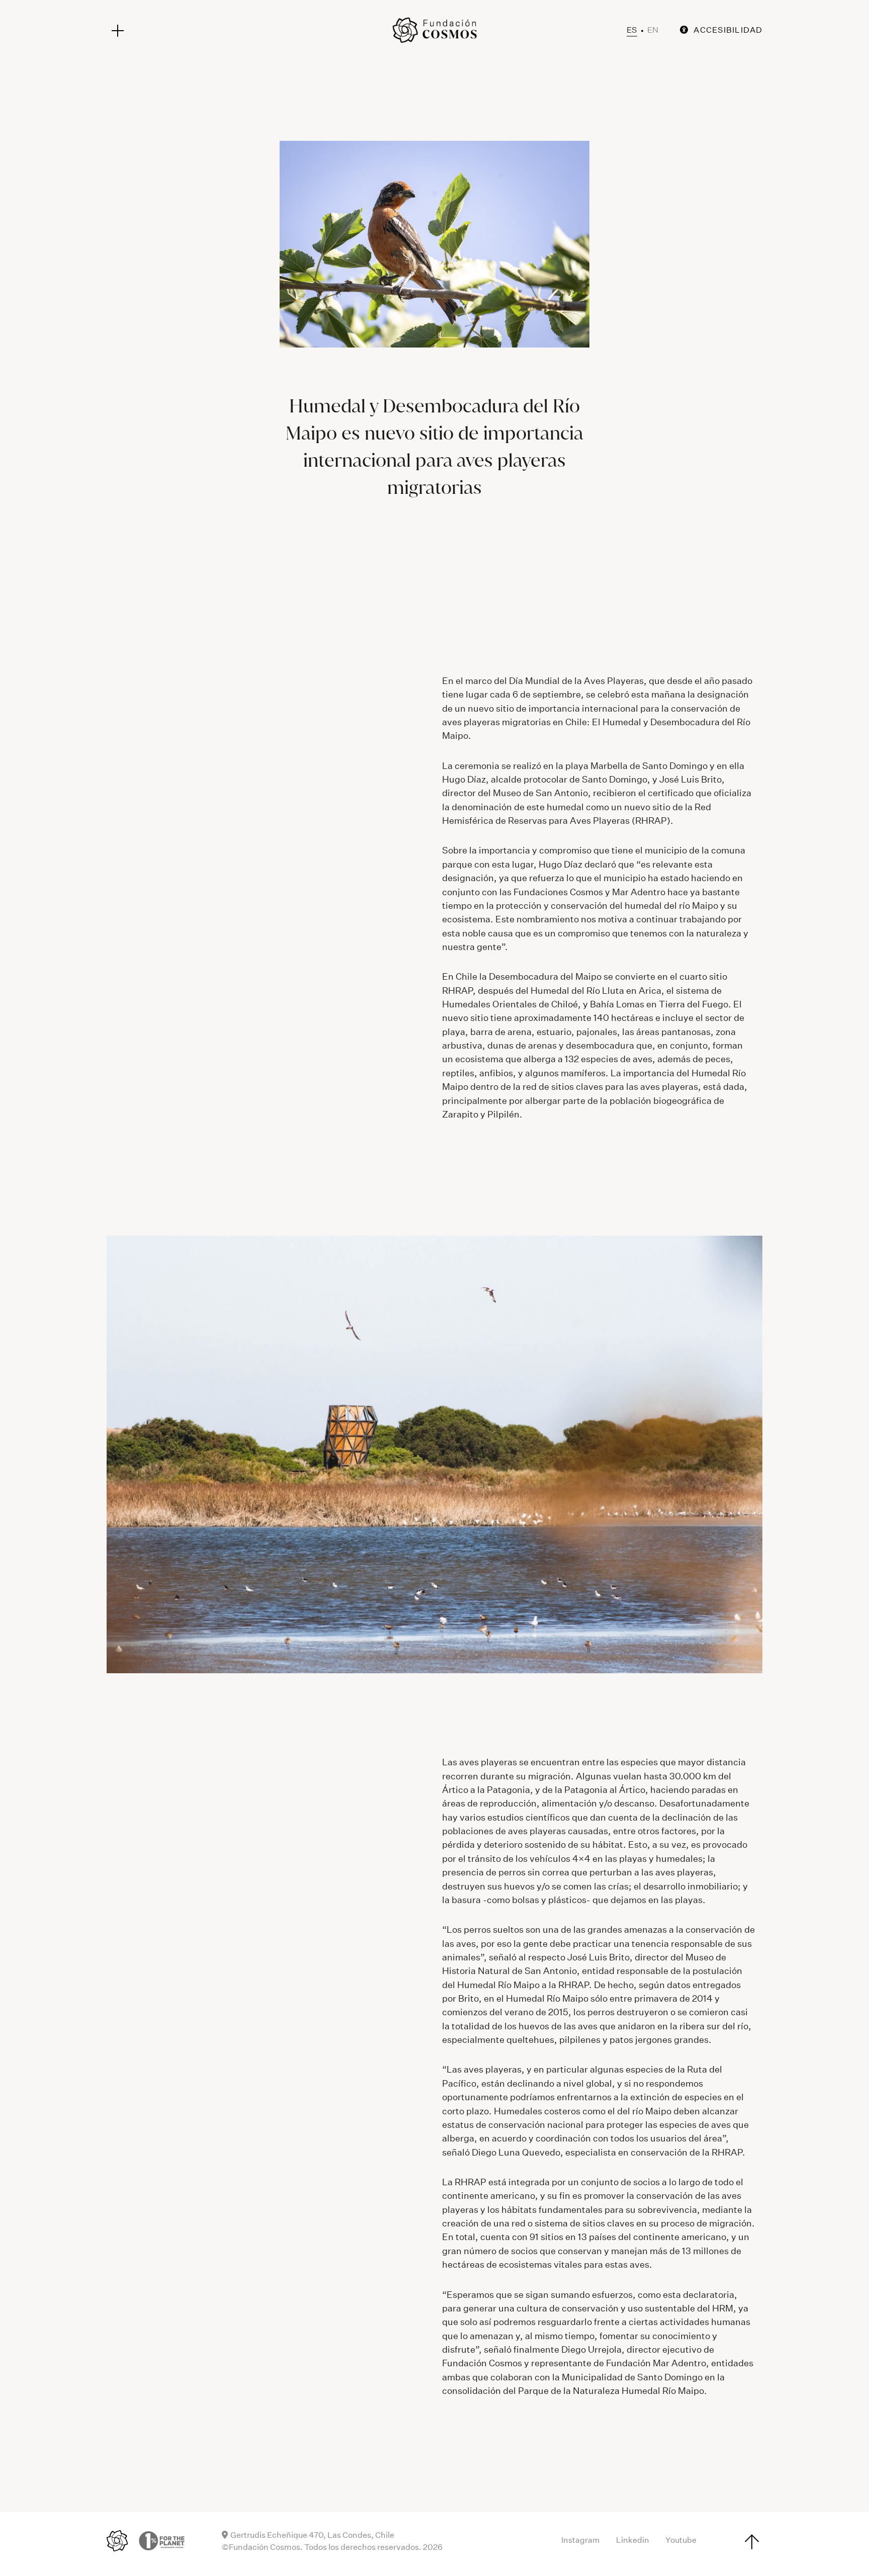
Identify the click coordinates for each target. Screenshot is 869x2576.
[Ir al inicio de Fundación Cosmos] (434, 30)
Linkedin (633, 2540)
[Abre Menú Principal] (118, 31)
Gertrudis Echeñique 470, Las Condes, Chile (312, 2535)
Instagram (581, 2540)
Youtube (681, 2540)
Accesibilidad (728, 30)
